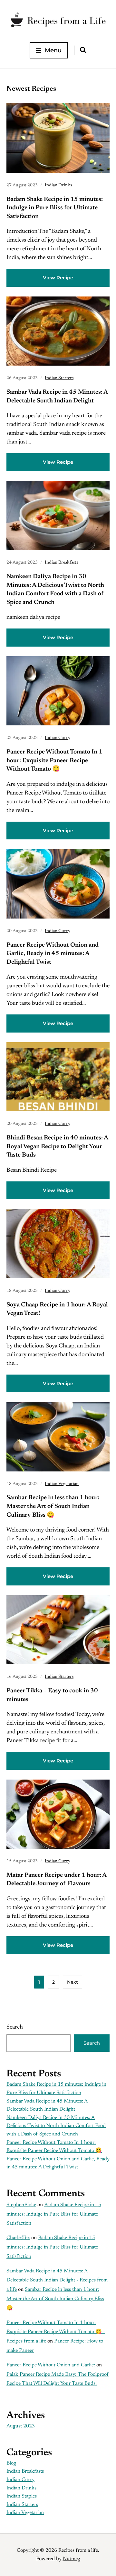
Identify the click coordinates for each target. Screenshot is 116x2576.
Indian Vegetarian (62, 1484)
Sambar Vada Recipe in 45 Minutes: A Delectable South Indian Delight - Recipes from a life (57, 2280)
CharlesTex (18, 2238)
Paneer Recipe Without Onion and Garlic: (51, 2365)
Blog (11, 2463)
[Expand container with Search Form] (83, 50)
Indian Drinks (58, 185)
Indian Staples (22, 2496)
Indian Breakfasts (61, 563)
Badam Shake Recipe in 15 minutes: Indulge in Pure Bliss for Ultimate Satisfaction (55, 208)
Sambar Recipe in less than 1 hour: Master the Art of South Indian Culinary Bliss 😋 (53, 1506)
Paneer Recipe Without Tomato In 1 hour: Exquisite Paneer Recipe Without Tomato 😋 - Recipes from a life (56, 2332)
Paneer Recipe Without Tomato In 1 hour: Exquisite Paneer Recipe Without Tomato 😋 (54, 761)
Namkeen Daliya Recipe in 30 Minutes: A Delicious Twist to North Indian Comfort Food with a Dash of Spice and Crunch (56, 2126)
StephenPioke (21, 2205)
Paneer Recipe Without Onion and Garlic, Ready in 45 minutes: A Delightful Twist (53, 954)
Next (72, 1982)
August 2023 (21, 2426)
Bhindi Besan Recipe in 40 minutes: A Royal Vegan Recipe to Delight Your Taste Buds (57, 1147)
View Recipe (58, 278)
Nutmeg (72, 2559)
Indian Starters (59, 378)
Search (15, 2027)
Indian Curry (58, 738)
